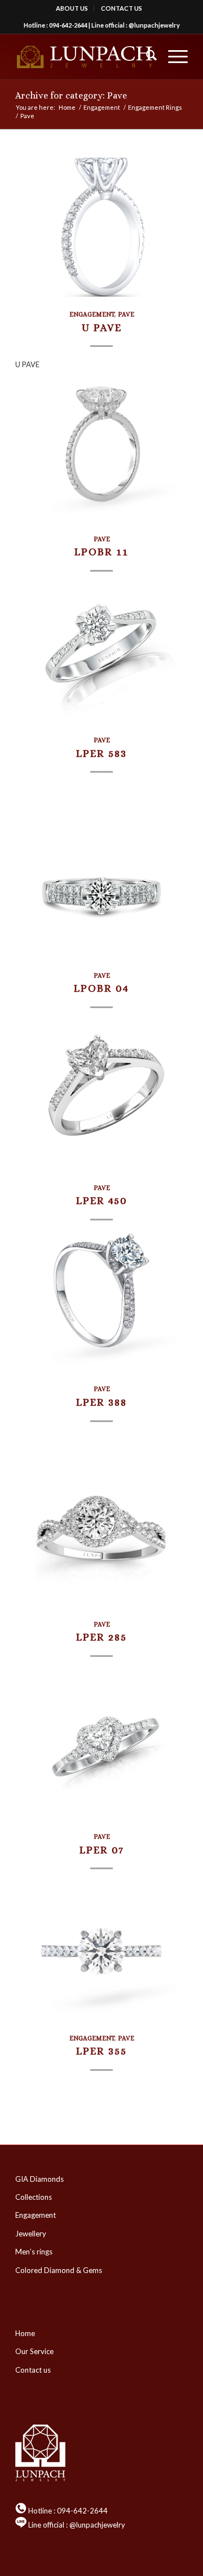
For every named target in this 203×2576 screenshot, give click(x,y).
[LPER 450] (101, 1101)
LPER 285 (101, 1637)
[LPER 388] (101, 1302)
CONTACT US (122, 8)
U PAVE (102, 327)
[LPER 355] (101, 1951)
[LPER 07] (101, 1750)
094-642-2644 (68, 25)
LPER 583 (101, 753)
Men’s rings (34, 2252)
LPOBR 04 (101, 988)
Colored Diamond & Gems (59, 2270)
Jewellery (31, 2234)
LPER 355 (101, 2051)
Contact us (33, 2370)
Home (25, 2333)
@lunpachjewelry (154, 25)
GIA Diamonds (39, 2179)
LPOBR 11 (101, 552)
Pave (126, 314)
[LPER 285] (101, 1537)
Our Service (34, 2351)
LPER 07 (102, 1850)
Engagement (92, 314)
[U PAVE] (101, 227)
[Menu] (172, 57)
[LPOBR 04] (101, 888)
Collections (34, 2197)
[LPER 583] (101, 653)
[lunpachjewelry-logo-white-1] (84, 57)
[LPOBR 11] (101, 452)
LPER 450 (102, 1200)
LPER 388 (101, 1402)
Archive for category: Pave (71, 95)
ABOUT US (72, 8)
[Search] (146, 57)
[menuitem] (72, 8)
